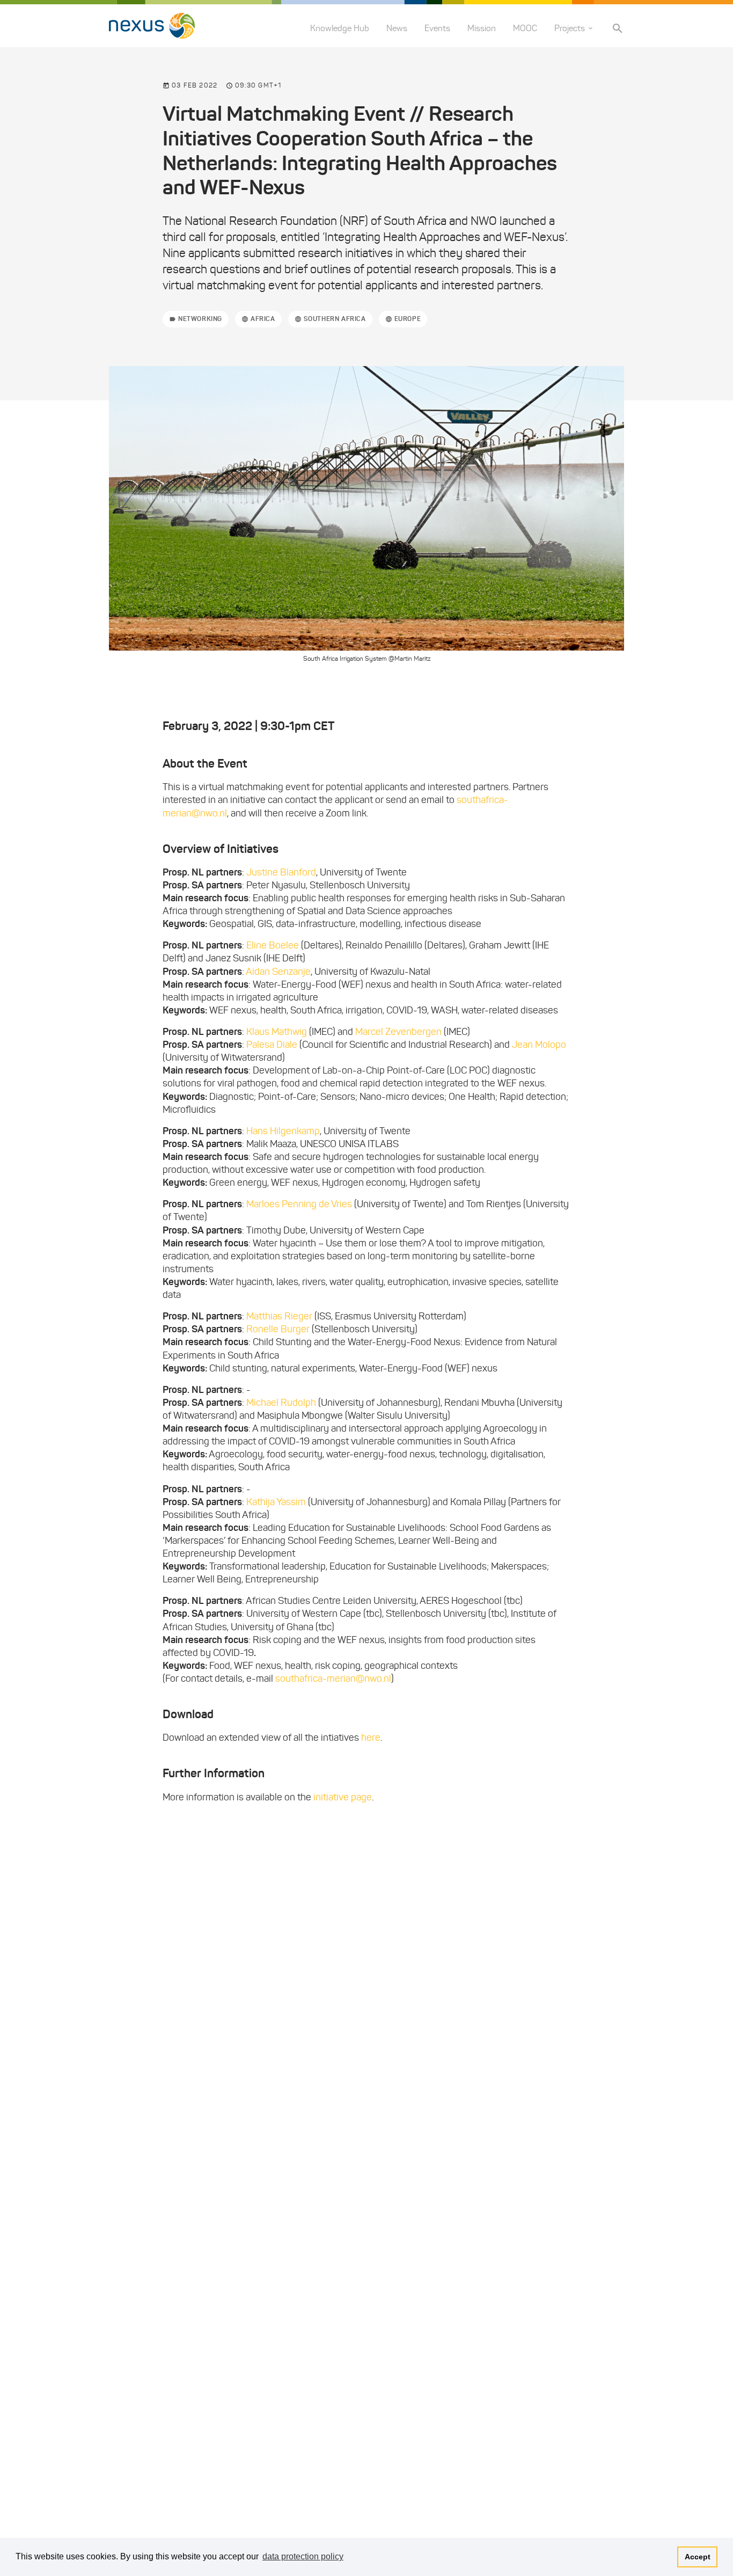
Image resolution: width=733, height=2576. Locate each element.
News (397, 28)
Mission (482, 28)
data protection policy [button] (303, 2556)
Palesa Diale (272, 1045)
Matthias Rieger (279, 1316)
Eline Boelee (273, 945)
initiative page (343, 1797)
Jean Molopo (539, 1045)
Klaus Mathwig (277, 1032)
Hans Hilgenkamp (283, 1131)
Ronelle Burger (278, 1329)
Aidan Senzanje (278, 972)
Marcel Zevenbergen (398, 1032)
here (371, 1738)
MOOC (525, 28)
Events (437, 28)
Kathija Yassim (276, 1502)
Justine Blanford (281, 872)
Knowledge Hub (340, 28)
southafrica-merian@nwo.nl (333, 1679)
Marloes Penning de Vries (299, 1204)
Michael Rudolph (281, 1403)
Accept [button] (698, 2557)
